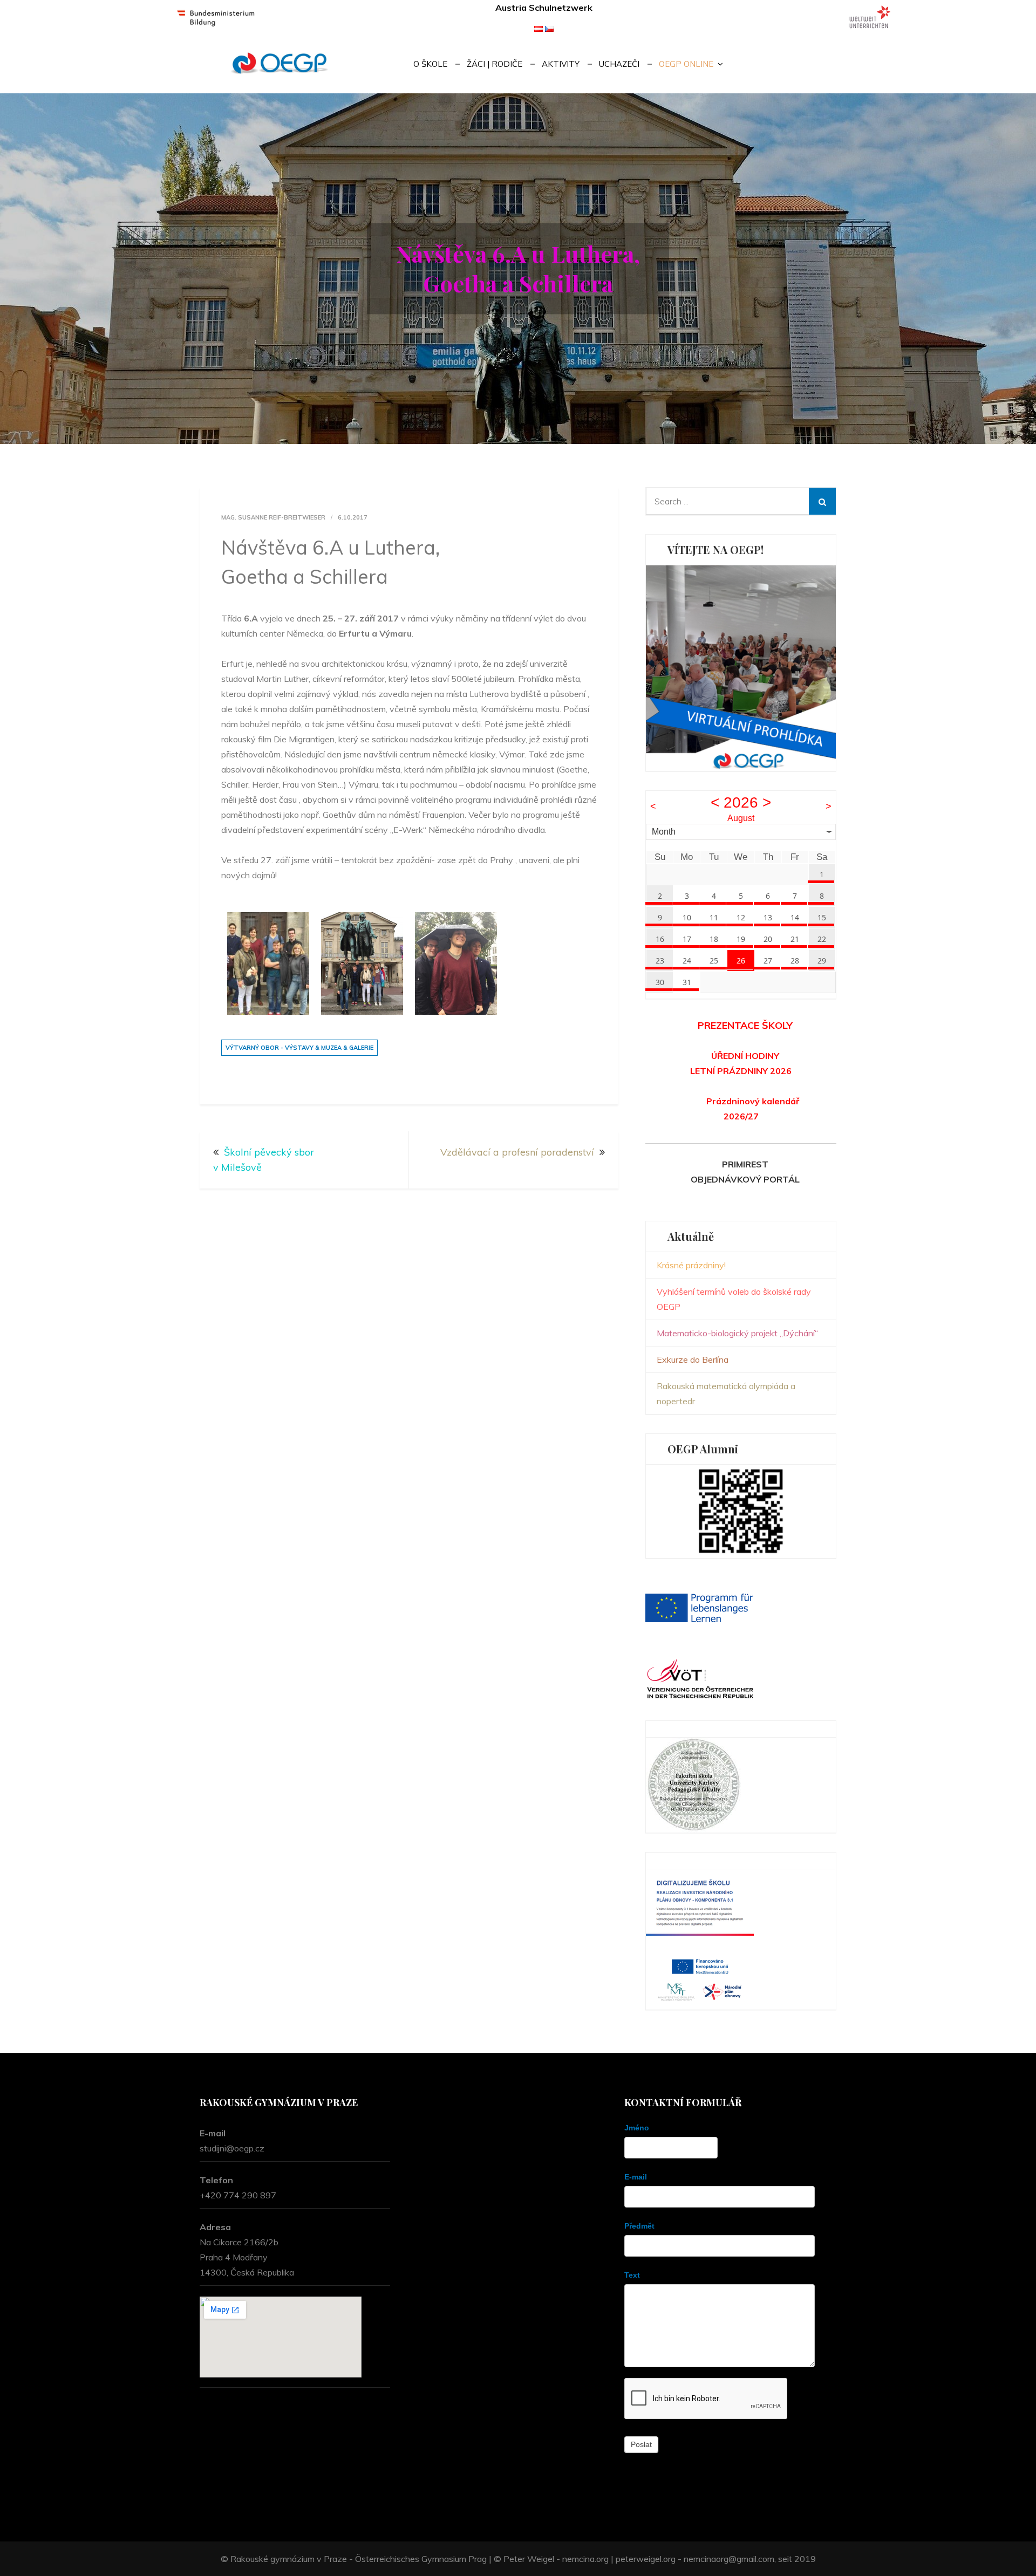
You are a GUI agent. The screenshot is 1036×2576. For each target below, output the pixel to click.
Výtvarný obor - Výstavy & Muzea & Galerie (299, 1048)
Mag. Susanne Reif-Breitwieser (273, 517)
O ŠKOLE (430, 64)
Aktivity (561, 64)
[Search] (822, 501)
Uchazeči (619, 64)
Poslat (641, 2444)
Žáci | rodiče (495, 64)
